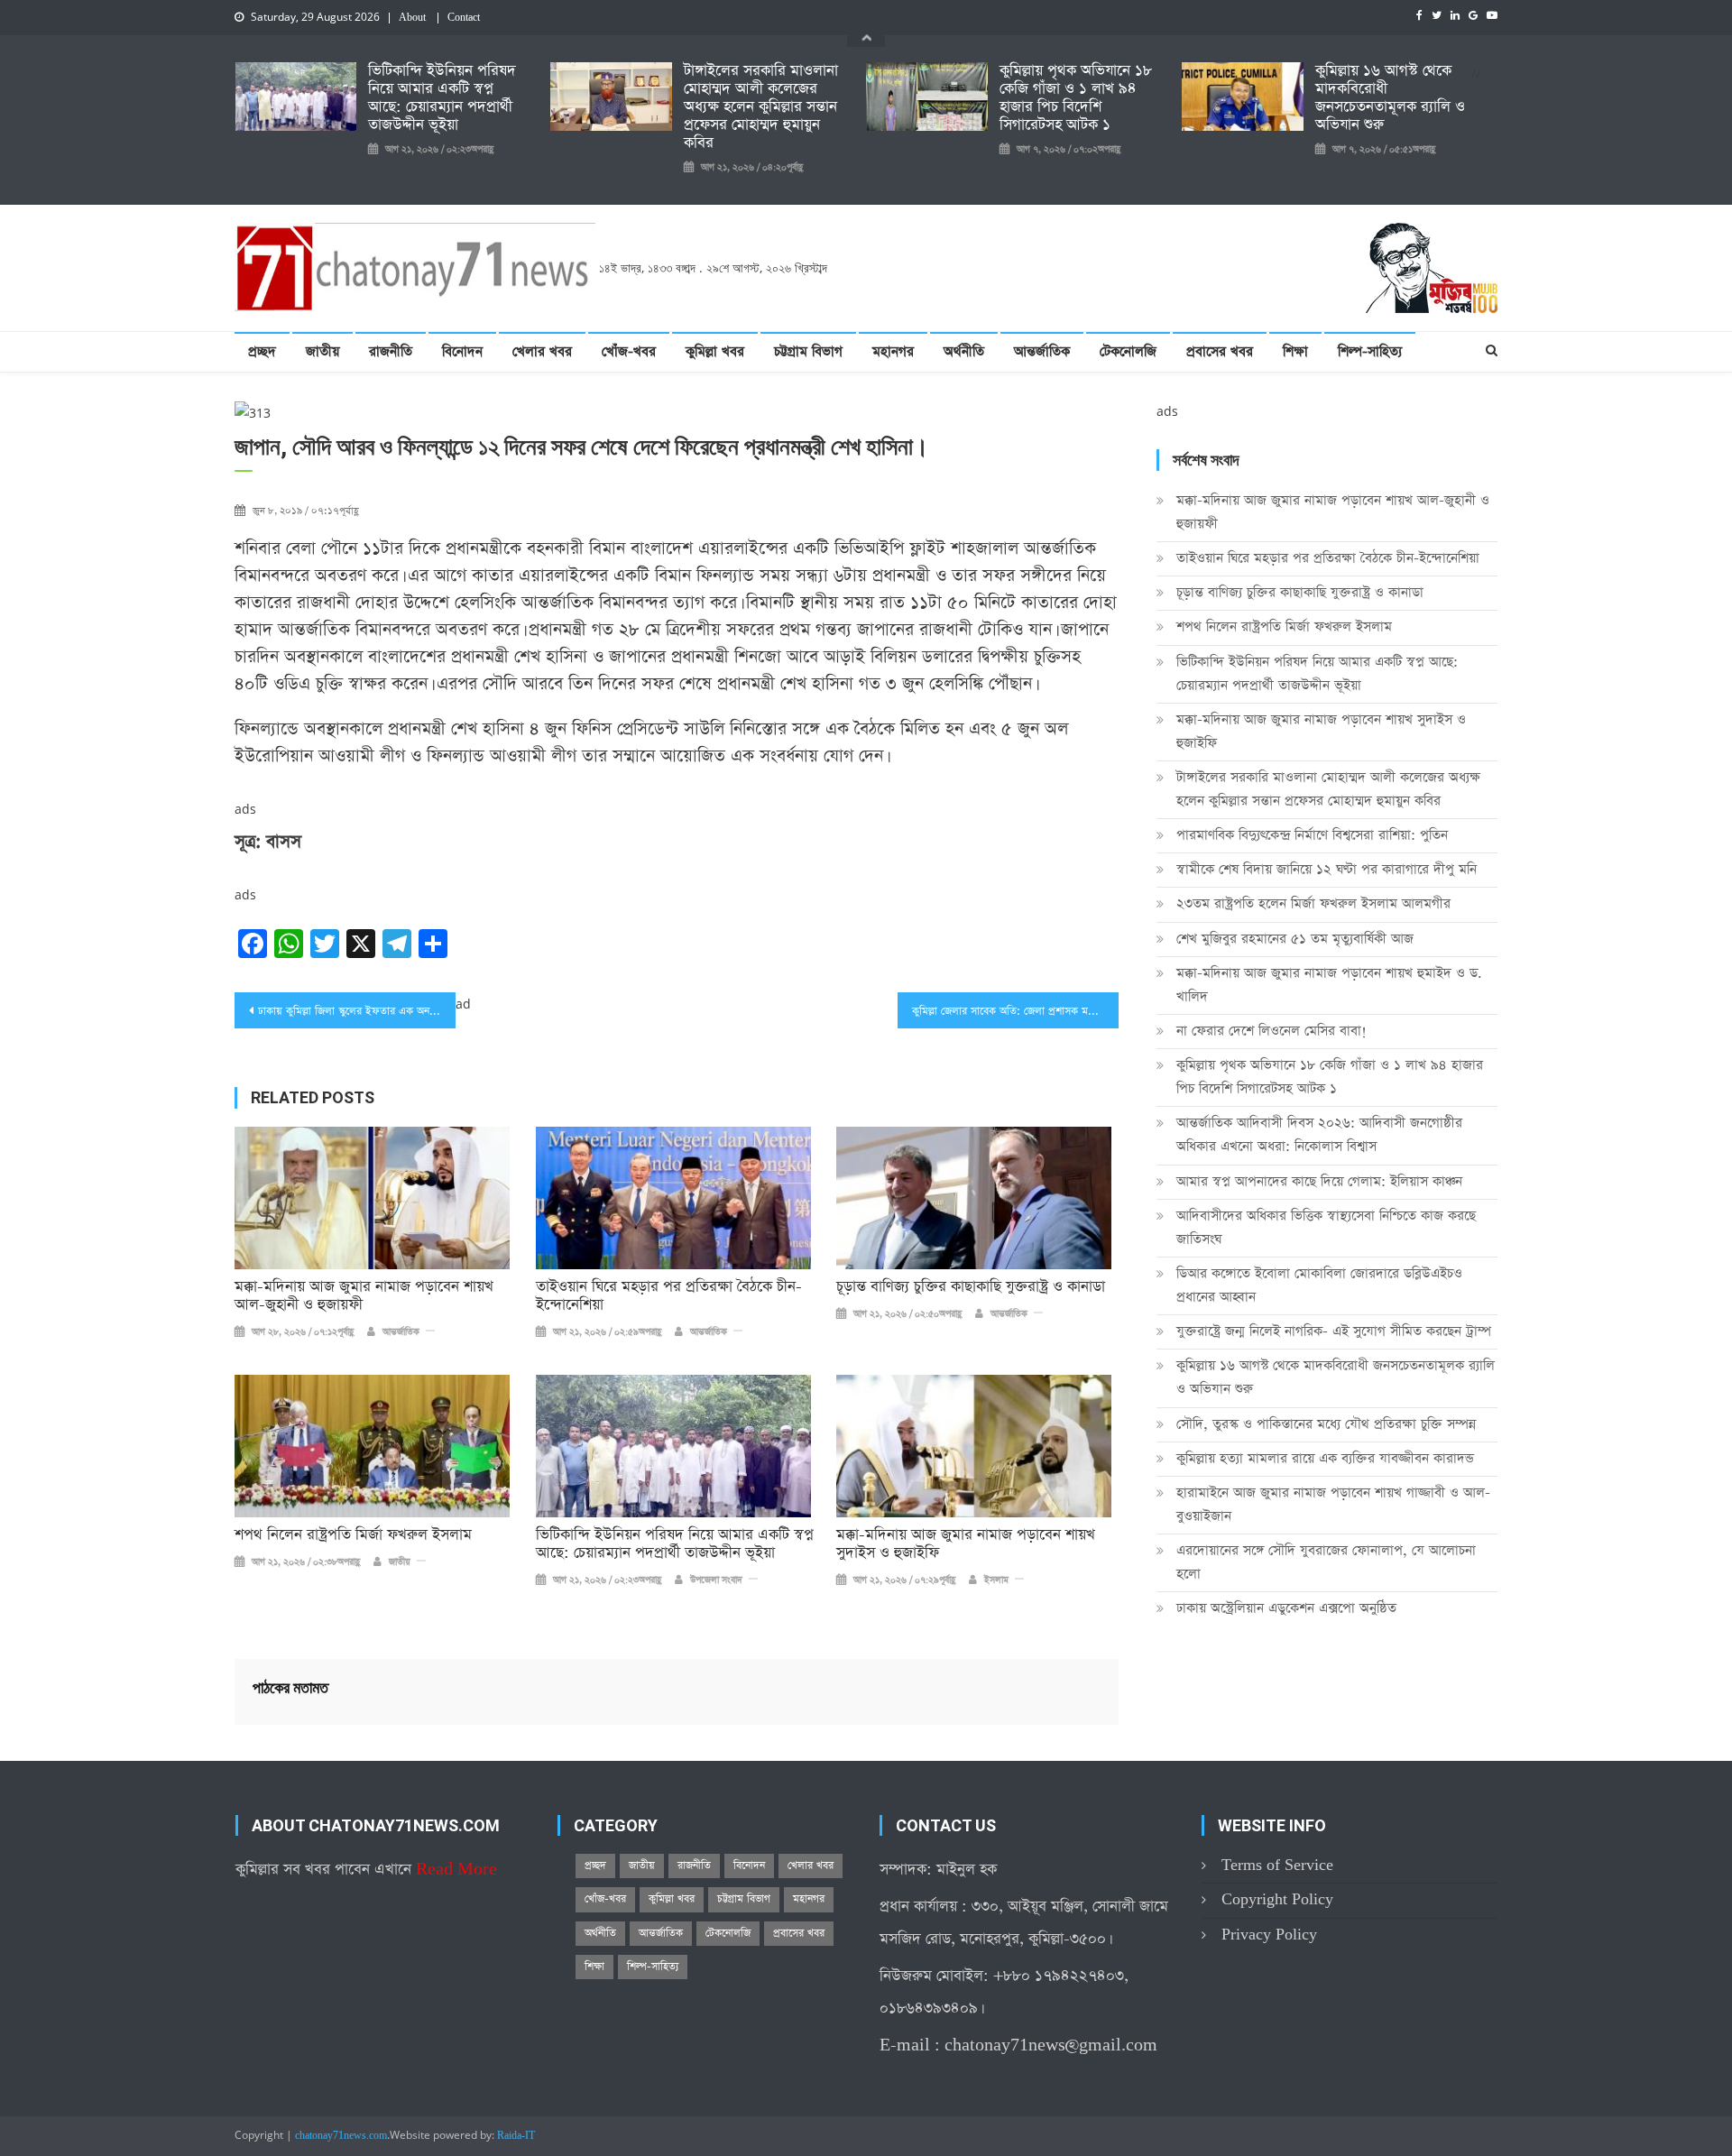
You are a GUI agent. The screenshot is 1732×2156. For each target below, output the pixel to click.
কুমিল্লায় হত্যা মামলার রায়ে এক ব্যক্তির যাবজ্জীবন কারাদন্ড (1325, 1458)
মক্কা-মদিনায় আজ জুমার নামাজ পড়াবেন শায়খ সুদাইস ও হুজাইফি (966, 1544)
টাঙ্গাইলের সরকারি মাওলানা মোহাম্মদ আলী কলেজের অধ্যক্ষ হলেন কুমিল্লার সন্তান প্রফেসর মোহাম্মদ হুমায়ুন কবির (761, 107)
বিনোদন (462, 351)
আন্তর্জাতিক (1042, 351)
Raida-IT (516, 2136)
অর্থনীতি (964, 351)
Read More (456, 1870)
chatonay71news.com (341, 2136)
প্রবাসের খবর (1220, 351)
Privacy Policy (1269, 1935)
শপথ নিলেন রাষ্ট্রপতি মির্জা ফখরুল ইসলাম (353, 1535)
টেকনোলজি (1128, 351)
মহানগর (893, 351)
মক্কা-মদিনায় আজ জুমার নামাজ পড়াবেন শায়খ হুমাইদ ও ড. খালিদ (1329, 985)
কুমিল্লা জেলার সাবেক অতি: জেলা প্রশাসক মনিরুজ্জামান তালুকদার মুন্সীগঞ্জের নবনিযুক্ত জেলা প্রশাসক (1015, 1011)
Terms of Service (1277, 1865)
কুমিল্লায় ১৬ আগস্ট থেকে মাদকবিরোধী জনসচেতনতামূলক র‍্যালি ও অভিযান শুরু (1390, 98)
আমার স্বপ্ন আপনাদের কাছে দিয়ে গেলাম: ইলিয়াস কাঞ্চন (1319, 1181)
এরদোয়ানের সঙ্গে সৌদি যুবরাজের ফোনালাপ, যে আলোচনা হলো (1326, 1562)
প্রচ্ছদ (262, 351)
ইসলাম (996, 1580)
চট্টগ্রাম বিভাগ (808, 351)
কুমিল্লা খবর (715, 351)
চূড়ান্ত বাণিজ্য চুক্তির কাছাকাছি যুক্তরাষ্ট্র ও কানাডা (971, 1287)
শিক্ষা (1295, 351)
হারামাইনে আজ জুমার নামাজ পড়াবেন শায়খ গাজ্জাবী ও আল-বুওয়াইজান (1333, 1504)
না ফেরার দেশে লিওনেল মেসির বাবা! (1271, 1031)
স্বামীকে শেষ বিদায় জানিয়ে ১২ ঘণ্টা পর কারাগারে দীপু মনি (1327, 869)
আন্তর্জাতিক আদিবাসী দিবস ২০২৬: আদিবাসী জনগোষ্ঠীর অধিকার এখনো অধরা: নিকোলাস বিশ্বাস (1319, 1134)
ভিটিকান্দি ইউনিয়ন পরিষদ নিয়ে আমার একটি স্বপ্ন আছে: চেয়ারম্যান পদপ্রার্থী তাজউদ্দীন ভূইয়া (442, 98)
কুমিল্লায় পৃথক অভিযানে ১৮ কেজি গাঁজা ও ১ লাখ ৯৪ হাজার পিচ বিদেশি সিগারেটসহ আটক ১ (1076, 98)
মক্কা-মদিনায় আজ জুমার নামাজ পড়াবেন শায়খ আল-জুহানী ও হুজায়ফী (364, 1296)
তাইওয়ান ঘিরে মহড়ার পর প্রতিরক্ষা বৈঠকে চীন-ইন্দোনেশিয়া (669, 1296)
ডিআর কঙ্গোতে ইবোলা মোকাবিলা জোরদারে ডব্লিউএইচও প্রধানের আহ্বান (1319, 1285)
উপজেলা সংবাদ (716, 1580)
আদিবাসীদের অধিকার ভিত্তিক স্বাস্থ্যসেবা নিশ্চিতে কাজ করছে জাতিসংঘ (1326, 1227)
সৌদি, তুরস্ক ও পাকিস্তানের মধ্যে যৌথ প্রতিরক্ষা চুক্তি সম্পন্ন (1326, 1424)
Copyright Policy (1277, 1899)
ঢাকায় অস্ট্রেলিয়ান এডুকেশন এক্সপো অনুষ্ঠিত (1286, 1608)
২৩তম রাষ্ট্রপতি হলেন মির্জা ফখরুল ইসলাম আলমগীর (1313, 903)
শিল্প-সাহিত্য (1370, 351)
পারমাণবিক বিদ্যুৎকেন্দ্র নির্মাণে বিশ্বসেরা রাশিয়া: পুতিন (1312, 835)
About (412, 18)
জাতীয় (322, 351)
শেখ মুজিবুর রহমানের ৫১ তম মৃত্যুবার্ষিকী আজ (1295, 939)
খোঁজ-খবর (629, 351)
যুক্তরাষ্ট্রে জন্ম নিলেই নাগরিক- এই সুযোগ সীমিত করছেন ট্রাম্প (1334, 1331)
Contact (464, 18)
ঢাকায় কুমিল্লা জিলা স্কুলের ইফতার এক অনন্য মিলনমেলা (357, 1011)
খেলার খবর (542, 351)
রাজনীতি (391, 351)
